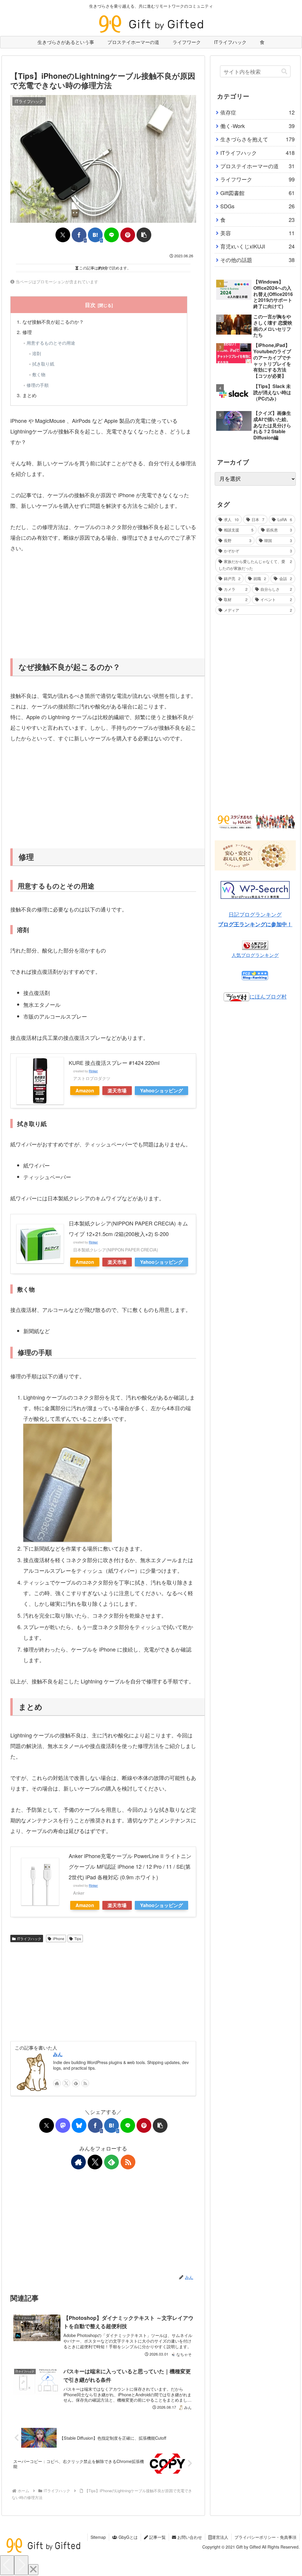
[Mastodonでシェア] (63, 2125)
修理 (27, 332)
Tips (78, 1938)
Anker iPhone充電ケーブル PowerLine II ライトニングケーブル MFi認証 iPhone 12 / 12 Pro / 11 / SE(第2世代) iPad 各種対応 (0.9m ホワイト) (130, 1866)
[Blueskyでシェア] (79, 2125)
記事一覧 (157, 2537)
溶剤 (37, 353)
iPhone (59, 1938)
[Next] (21, 2565)
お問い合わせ (189, 2537)
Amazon (85, 1090)
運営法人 (220, 2537)
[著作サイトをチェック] (57, 2083)
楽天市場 (117, 1090)
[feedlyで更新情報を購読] (76, 2083)
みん (58, 2054)
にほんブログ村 (268, 996)
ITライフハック (29, 1938)
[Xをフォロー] (66, 2083)
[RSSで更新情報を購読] (85, 2083)
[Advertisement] (103, 605)
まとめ (29, 395)
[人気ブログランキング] (255, 944)
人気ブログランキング (255, 955)
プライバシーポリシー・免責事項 (265, 2537)
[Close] (33, 2570)
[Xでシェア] (63, 235)
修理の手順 (38, 385)
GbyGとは (128, 2537)
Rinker (93, 1071)
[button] (144, 235)
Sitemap (98, 2537)
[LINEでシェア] (111, 235)
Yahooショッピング (161, 1090)
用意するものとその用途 (51, 343)
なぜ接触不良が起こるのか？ (53, 322)
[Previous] (7, 2565)
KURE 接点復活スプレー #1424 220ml (114, 1063)
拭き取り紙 (43, 364)
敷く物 (39, 374)
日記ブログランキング (255, 914)
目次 (90, 305)
